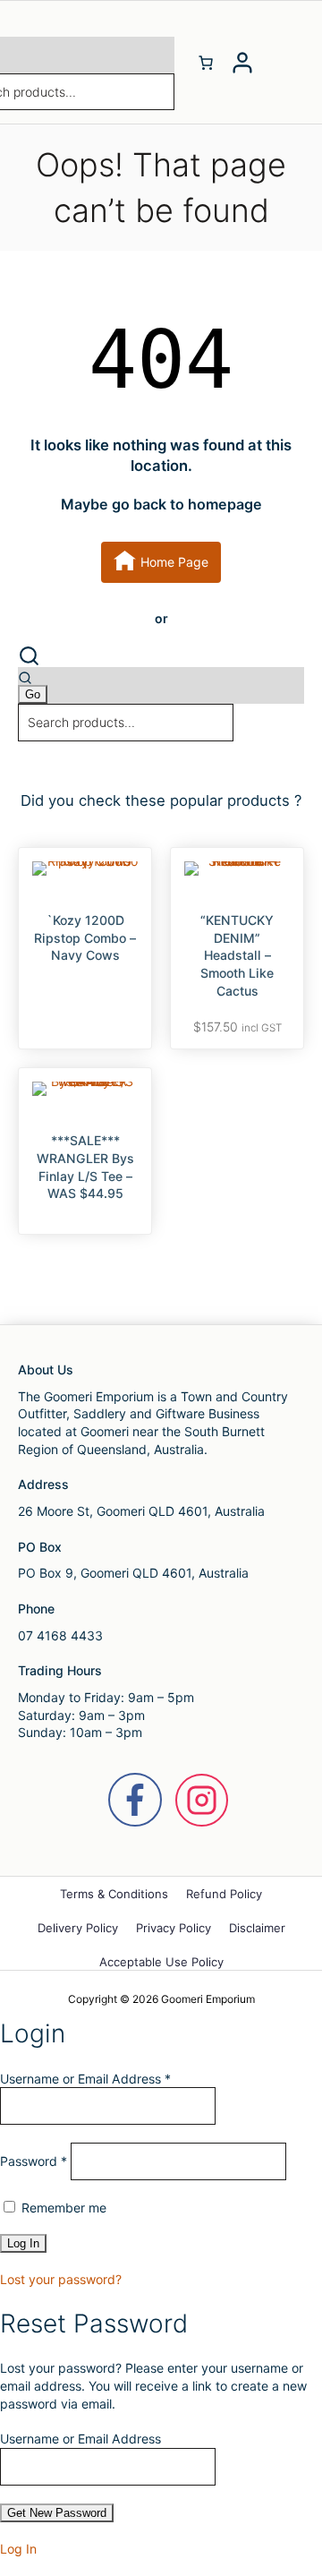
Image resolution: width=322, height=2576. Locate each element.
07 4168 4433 (60, 1635)
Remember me (62, 2208)
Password (34, 2161)
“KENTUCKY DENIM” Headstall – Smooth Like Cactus (237, 955)
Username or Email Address (85, 2079)
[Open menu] (282, 63)
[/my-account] (242, 63)
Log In (18, 2549)
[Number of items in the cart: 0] (206, 63)
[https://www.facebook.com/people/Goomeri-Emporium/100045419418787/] (135, 1800)
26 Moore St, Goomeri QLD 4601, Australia (141, 1511)
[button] (161, 656)
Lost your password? (61, 2279)
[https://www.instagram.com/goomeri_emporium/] (202, 1800)
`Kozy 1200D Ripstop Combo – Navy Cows (85, 937)
